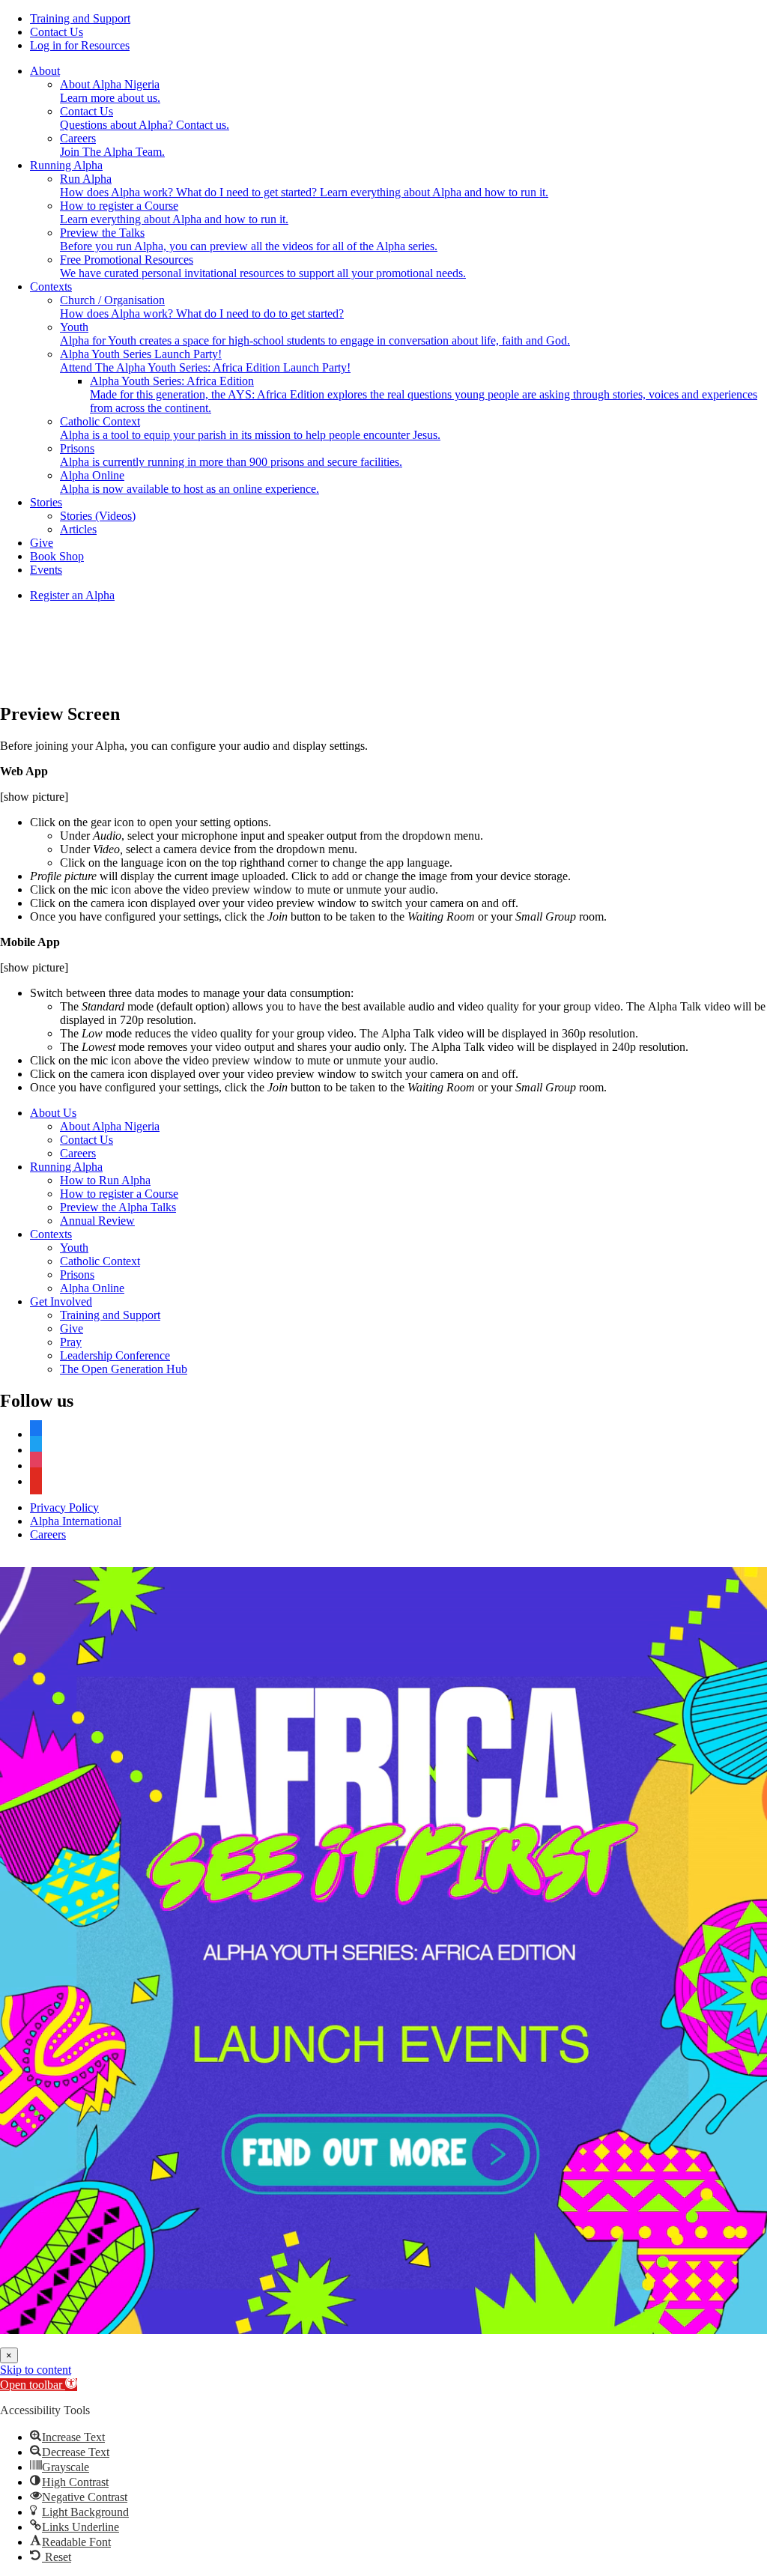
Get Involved (61, 1301)
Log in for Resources (80, 45)
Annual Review (97, 1221)
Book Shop (57, 556)
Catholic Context (100, 1261)
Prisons (77, 1275)
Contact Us (57, 32)
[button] (39, 2385)
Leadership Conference (115, 1355)
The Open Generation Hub (124, 1369)
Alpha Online (92, 1288)
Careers (78, 1153)
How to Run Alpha (105, 1180)
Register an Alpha (72, 595)
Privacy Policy (64, 1507)
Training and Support (80, 18)
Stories (46, 502)
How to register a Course (119, 1194)
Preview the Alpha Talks (118, 1207)
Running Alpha (66, 165)
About (45, 71)
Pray (71, 1342)
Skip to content (36, 2370)
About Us (53, 1113)
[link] (383, 1951)
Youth (74, 1248)
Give (42, 543)
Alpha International (76, 1521)
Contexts (51, 287)
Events (46, 570)
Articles (78, 529)
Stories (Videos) (98, 516)
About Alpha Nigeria (110, 1126)
